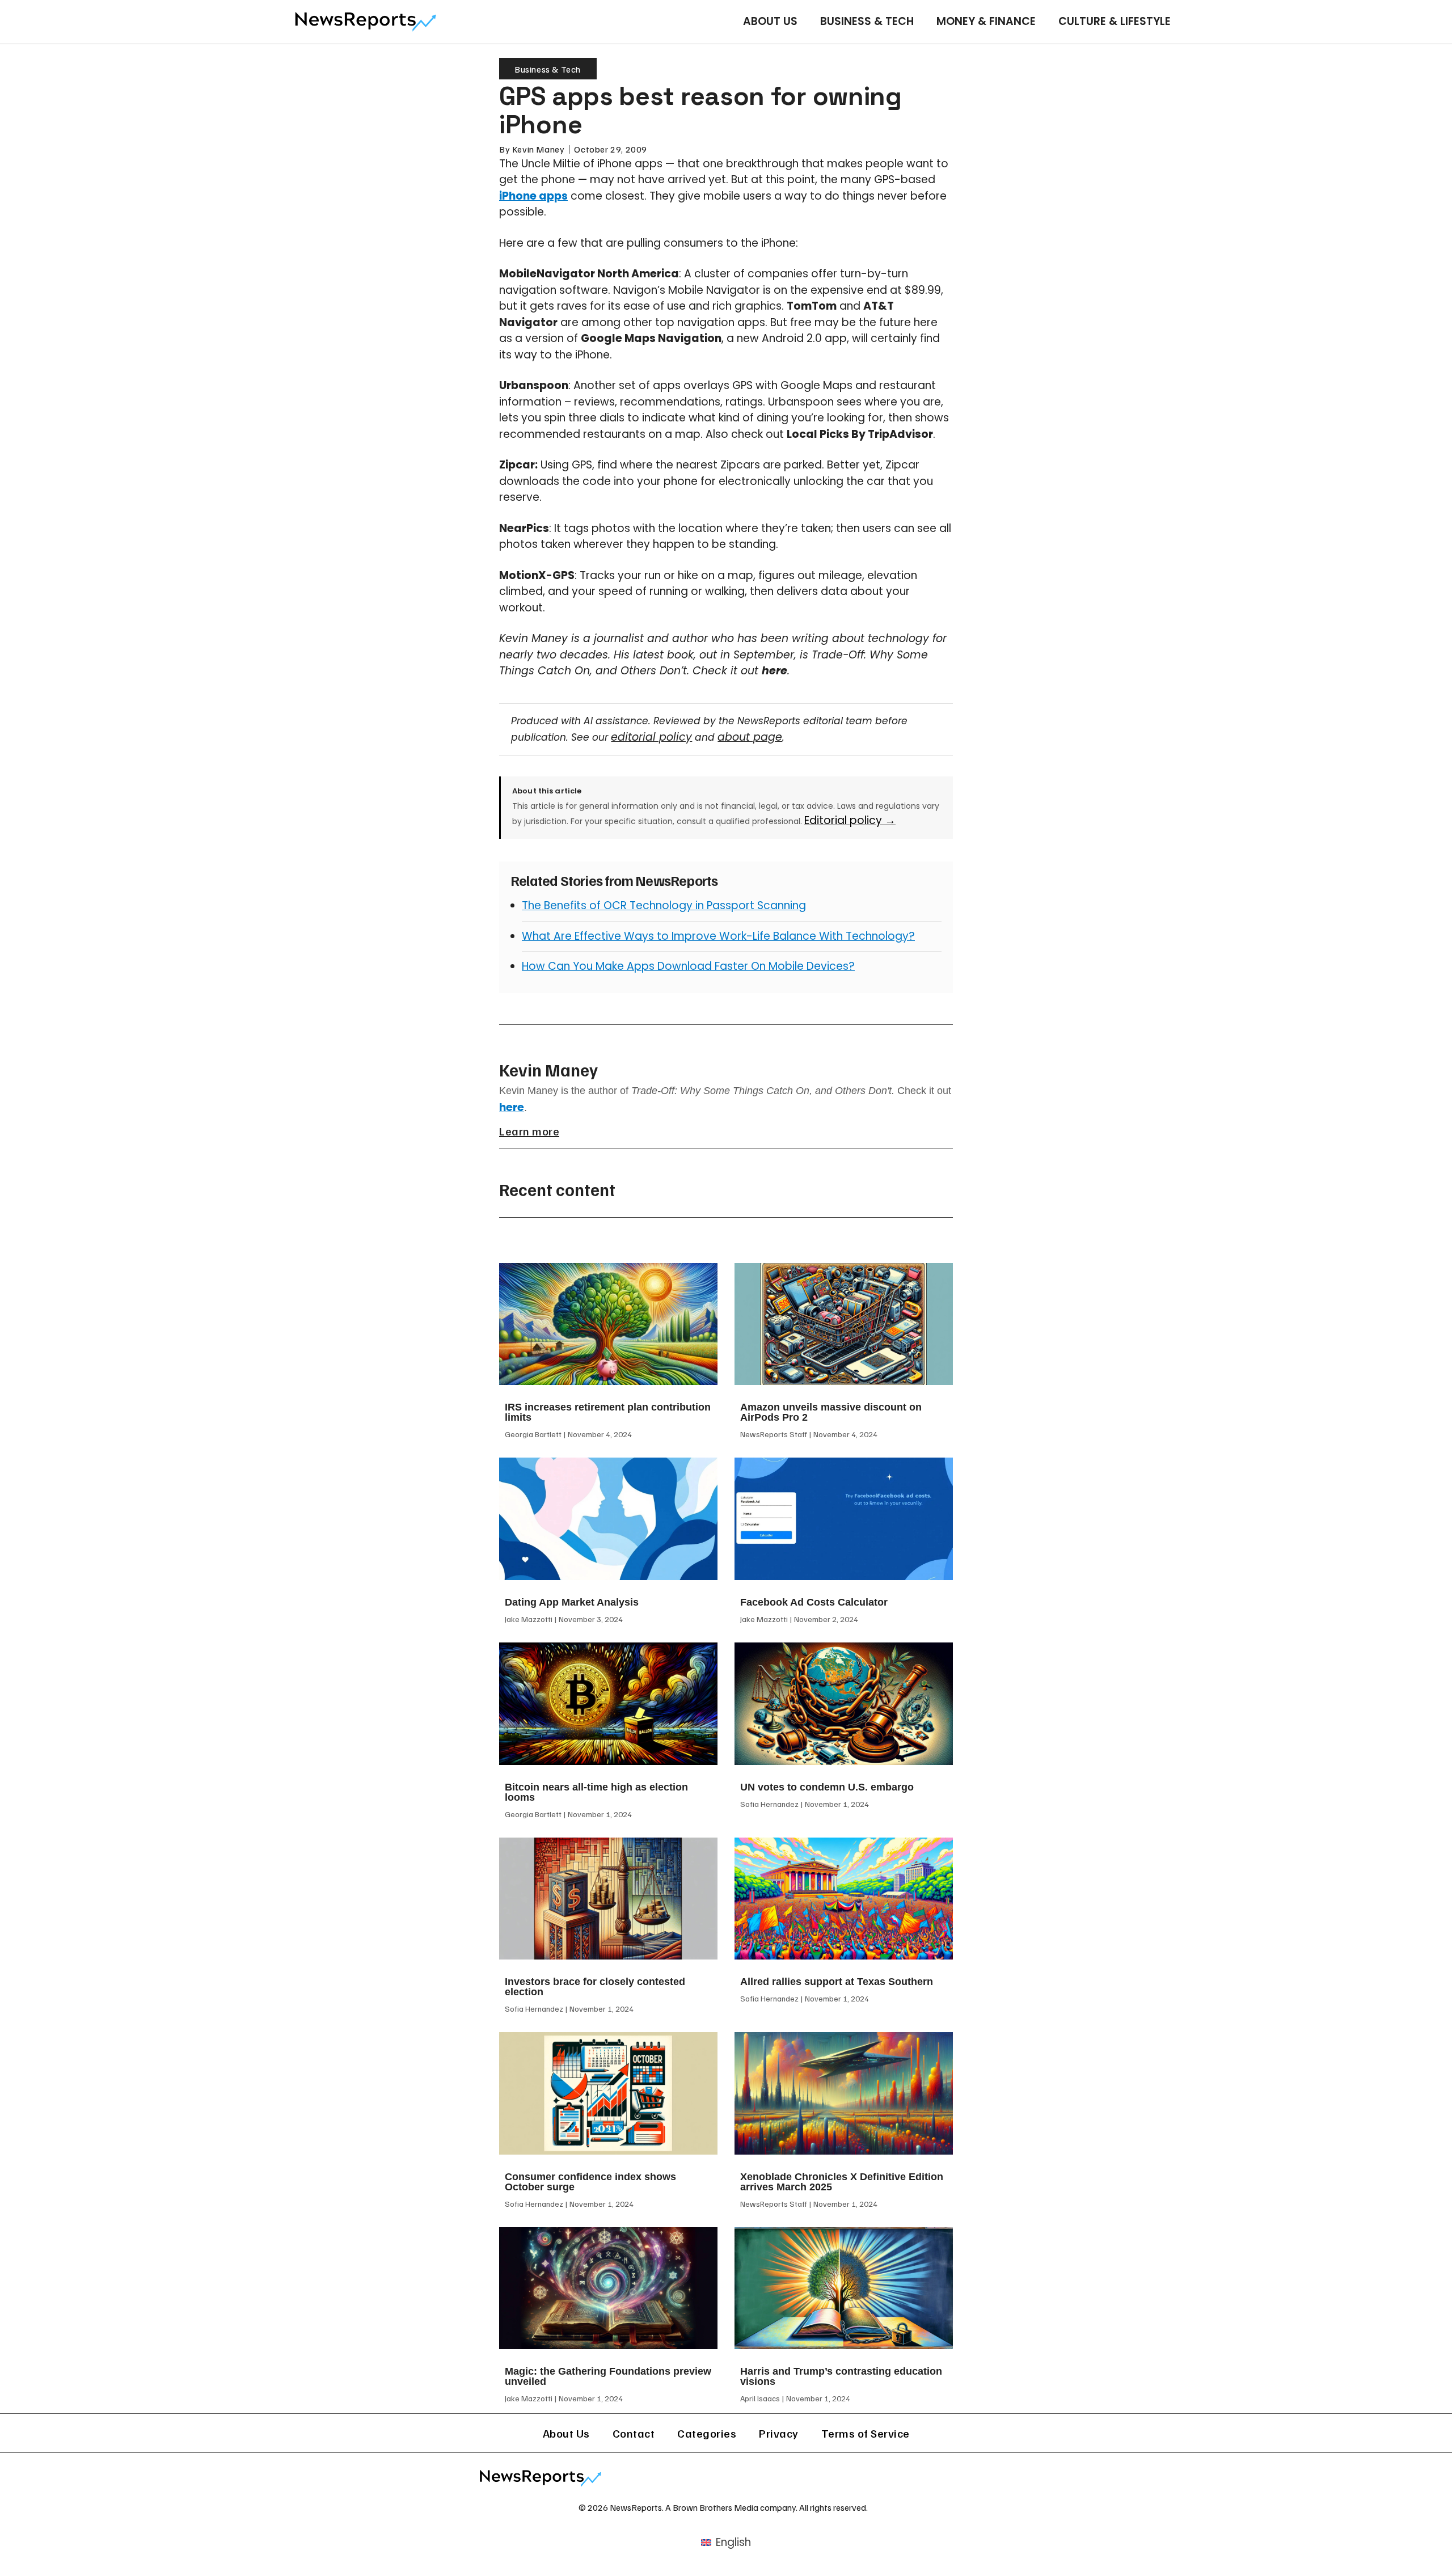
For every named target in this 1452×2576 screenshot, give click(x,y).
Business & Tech (867, 21)
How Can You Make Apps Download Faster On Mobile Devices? (688, 966)
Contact (634, 2433)
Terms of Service (866, 2433)
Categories (707, 2433)
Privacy (779, 2433)
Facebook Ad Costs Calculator (814, 1602)
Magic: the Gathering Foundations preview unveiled (608, 2376)
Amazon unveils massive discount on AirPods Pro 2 (831, 1412)
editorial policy (651, 737)
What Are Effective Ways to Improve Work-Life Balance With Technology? (718, 936)
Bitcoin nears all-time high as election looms (596, 1792)
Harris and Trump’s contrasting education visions (841, 2376)
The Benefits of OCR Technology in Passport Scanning (664, 905)
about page (750, 737)
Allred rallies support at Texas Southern (837, 1982)
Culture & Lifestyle (1115, 21)
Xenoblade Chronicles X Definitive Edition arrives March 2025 (842, 2182)
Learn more (529, 1131)
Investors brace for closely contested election (595, 1987)
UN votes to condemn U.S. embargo (827, 1787)
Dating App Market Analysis (572, 1602)
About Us (770, 21)
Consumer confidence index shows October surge (590, 2182)
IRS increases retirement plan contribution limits (608, 1412)
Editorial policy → (850, 820)
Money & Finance (986, 21)
